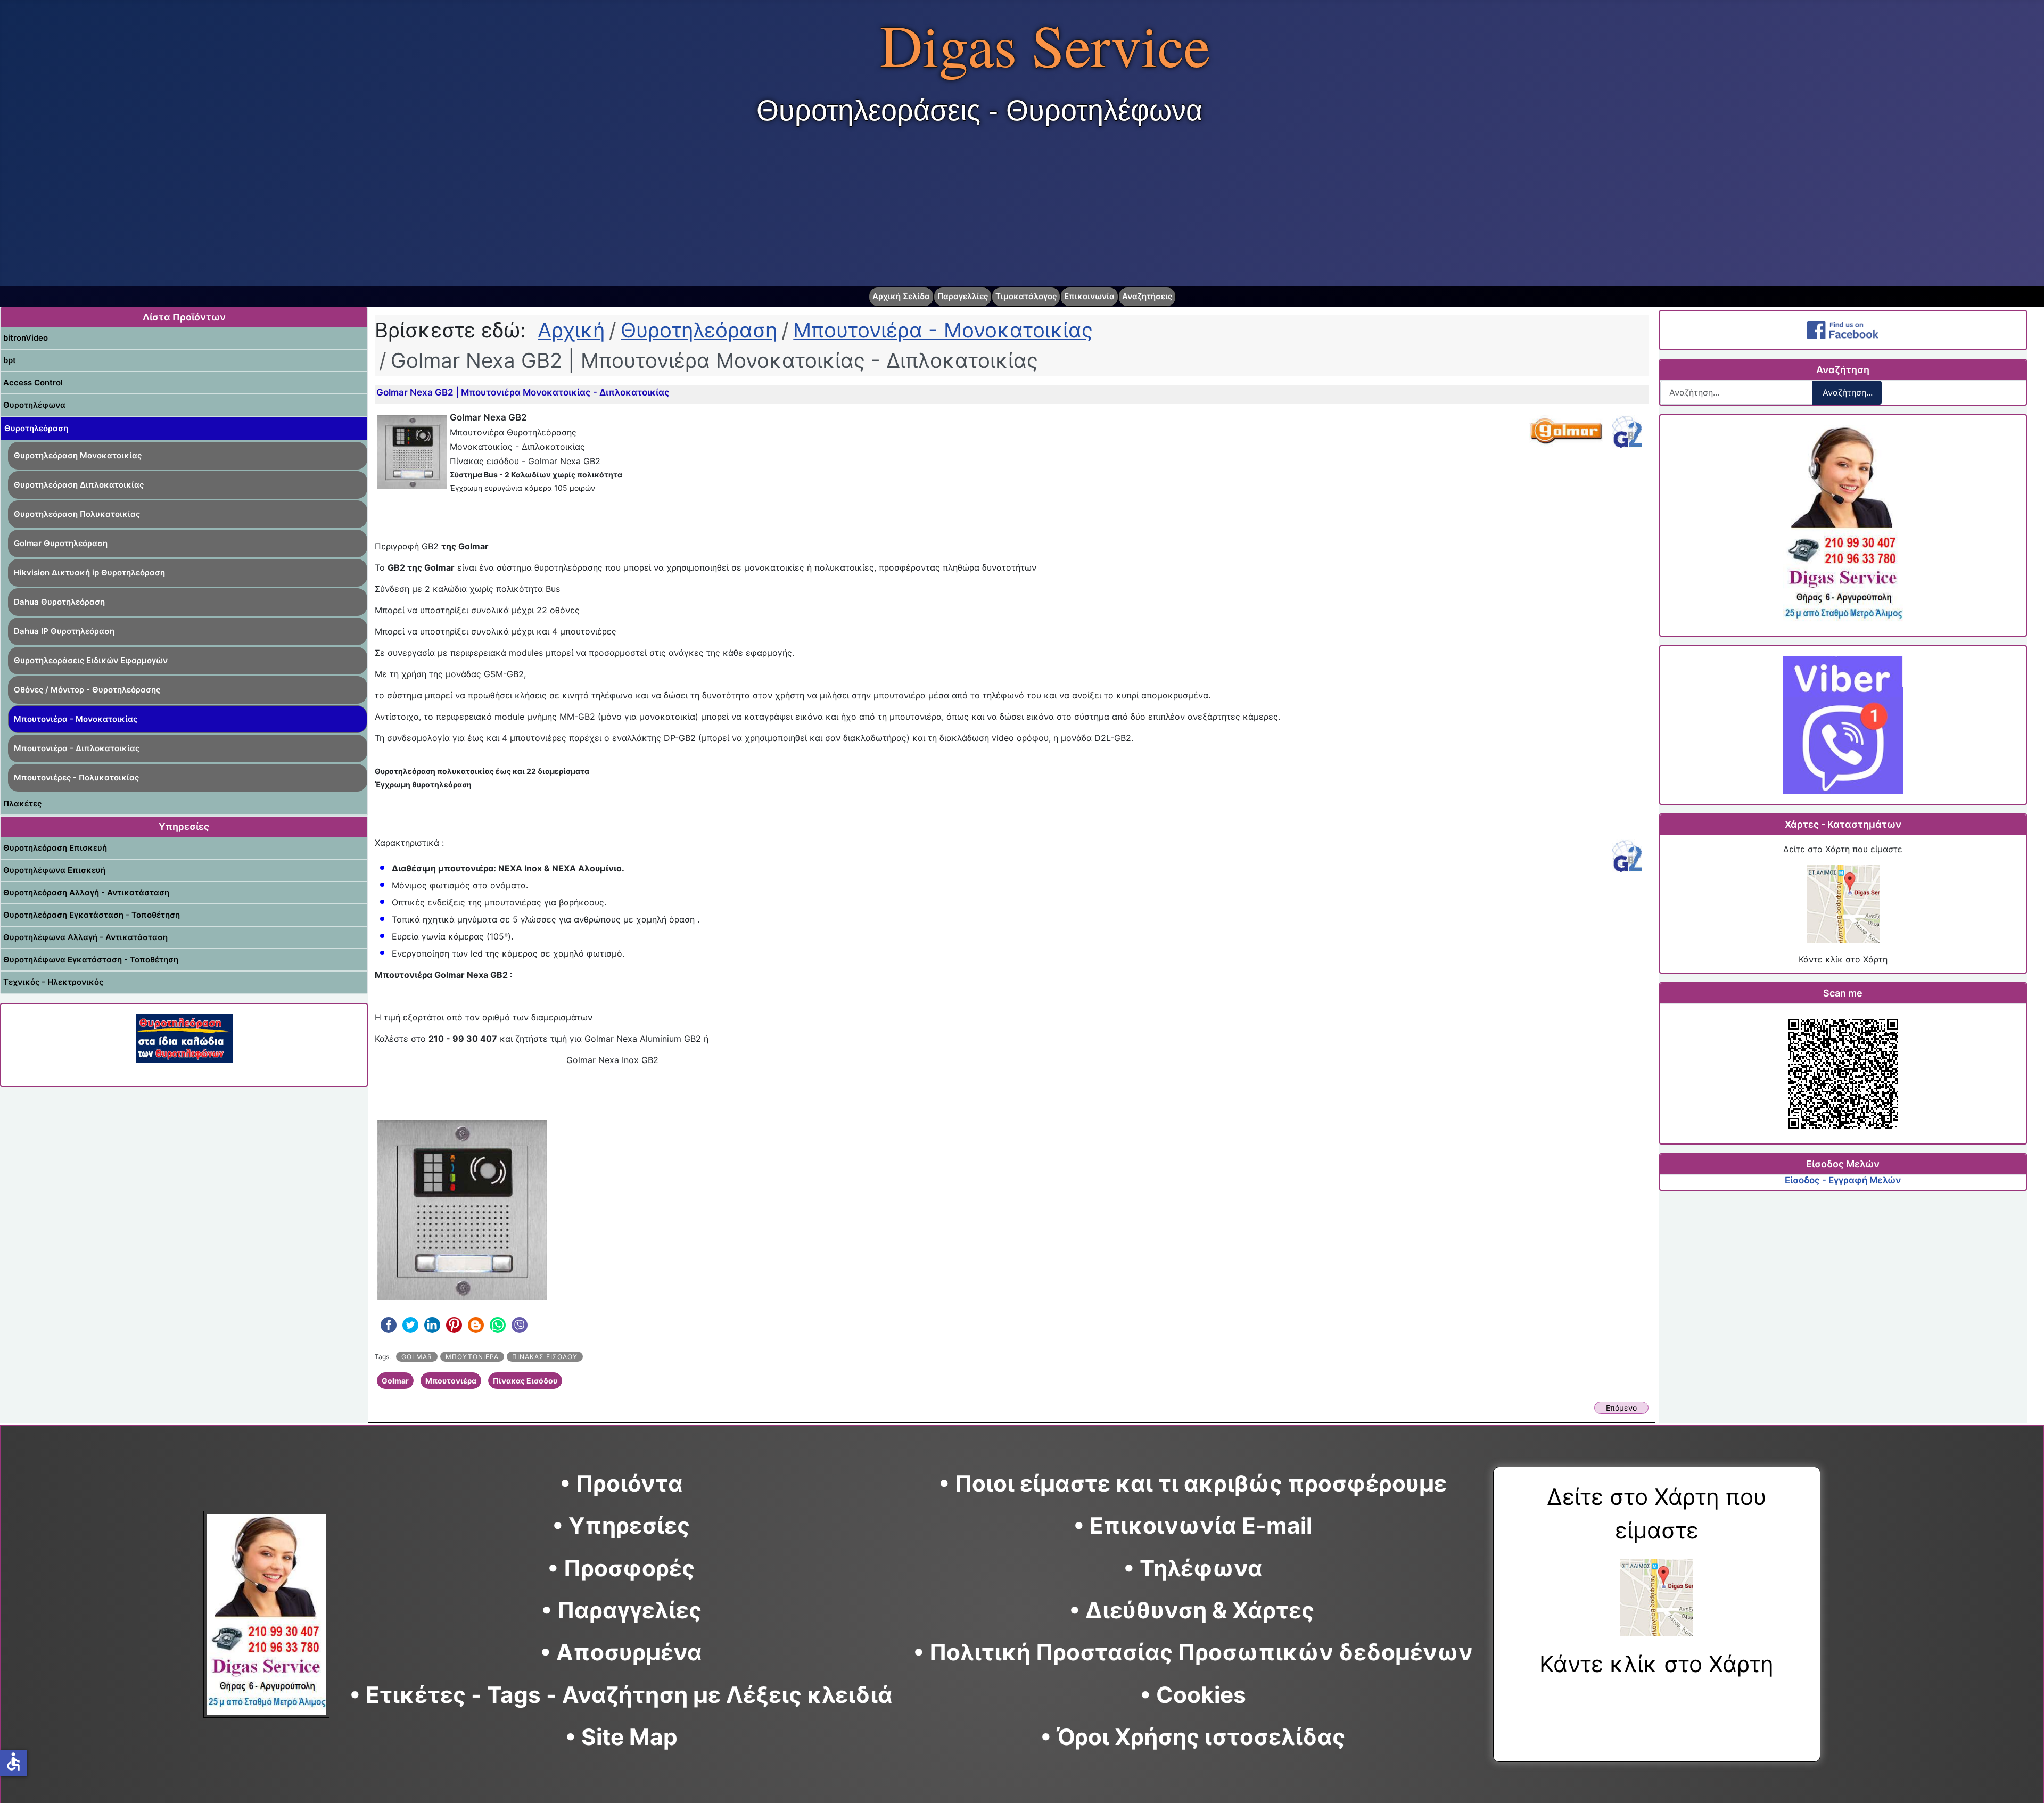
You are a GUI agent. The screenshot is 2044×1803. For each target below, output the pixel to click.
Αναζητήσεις (1147, 296)
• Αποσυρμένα (621, 1652)
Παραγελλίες (963, 296)
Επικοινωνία (1089, 296)
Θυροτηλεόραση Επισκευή (55, 848)
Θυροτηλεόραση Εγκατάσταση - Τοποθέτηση (92, 915)
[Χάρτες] (1843, 904)
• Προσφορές (621, 1568)
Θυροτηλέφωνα (34, 405)
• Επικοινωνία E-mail (1193, 1525)
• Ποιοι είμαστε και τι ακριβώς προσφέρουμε (1193, 1483)
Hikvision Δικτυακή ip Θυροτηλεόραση (89, 573)
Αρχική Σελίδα (901, 296)
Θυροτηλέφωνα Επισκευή (54, 870)
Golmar (417, 1357)
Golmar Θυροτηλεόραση (61, 543)
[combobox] (1736, 393)
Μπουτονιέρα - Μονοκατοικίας (76, 719)
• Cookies (1193, 1695)
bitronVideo (26, 338)
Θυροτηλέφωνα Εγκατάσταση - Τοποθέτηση (91, 960)
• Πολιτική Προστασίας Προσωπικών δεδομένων (1193, 1652)
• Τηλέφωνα (1193, 1568)
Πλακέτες (22, 804)
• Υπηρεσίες (621, 1525)
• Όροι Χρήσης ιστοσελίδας (1193, 1737)
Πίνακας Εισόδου (545, 1357)
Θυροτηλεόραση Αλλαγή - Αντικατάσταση (86, 892)
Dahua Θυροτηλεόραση (59, 602)
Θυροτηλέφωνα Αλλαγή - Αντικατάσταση (85, 937)
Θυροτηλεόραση (36, 428)
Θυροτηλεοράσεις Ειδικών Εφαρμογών (91, 660)
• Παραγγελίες (621, 1610)
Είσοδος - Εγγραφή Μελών (1843, 1180)
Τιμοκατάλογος (1026, 296)
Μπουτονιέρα (472, 1357)
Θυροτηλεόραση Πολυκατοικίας (77, 514)
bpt (10, 360)
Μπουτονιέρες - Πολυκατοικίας (76, 777)
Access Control (33, 382)
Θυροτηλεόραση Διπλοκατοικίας (79, 485)
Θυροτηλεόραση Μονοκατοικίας (78, 455)
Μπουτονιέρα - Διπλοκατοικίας (77, 748)
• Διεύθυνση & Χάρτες (1192, 1610)
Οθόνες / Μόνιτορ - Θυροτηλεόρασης (87, 690)
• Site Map (621, 1737)
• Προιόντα (621, 1483)
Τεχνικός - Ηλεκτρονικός (53, 982)
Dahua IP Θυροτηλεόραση (64, 631)
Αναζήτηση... (1848, 392)
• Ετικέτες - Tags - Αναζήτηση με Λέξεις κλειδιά (621, 1695)
